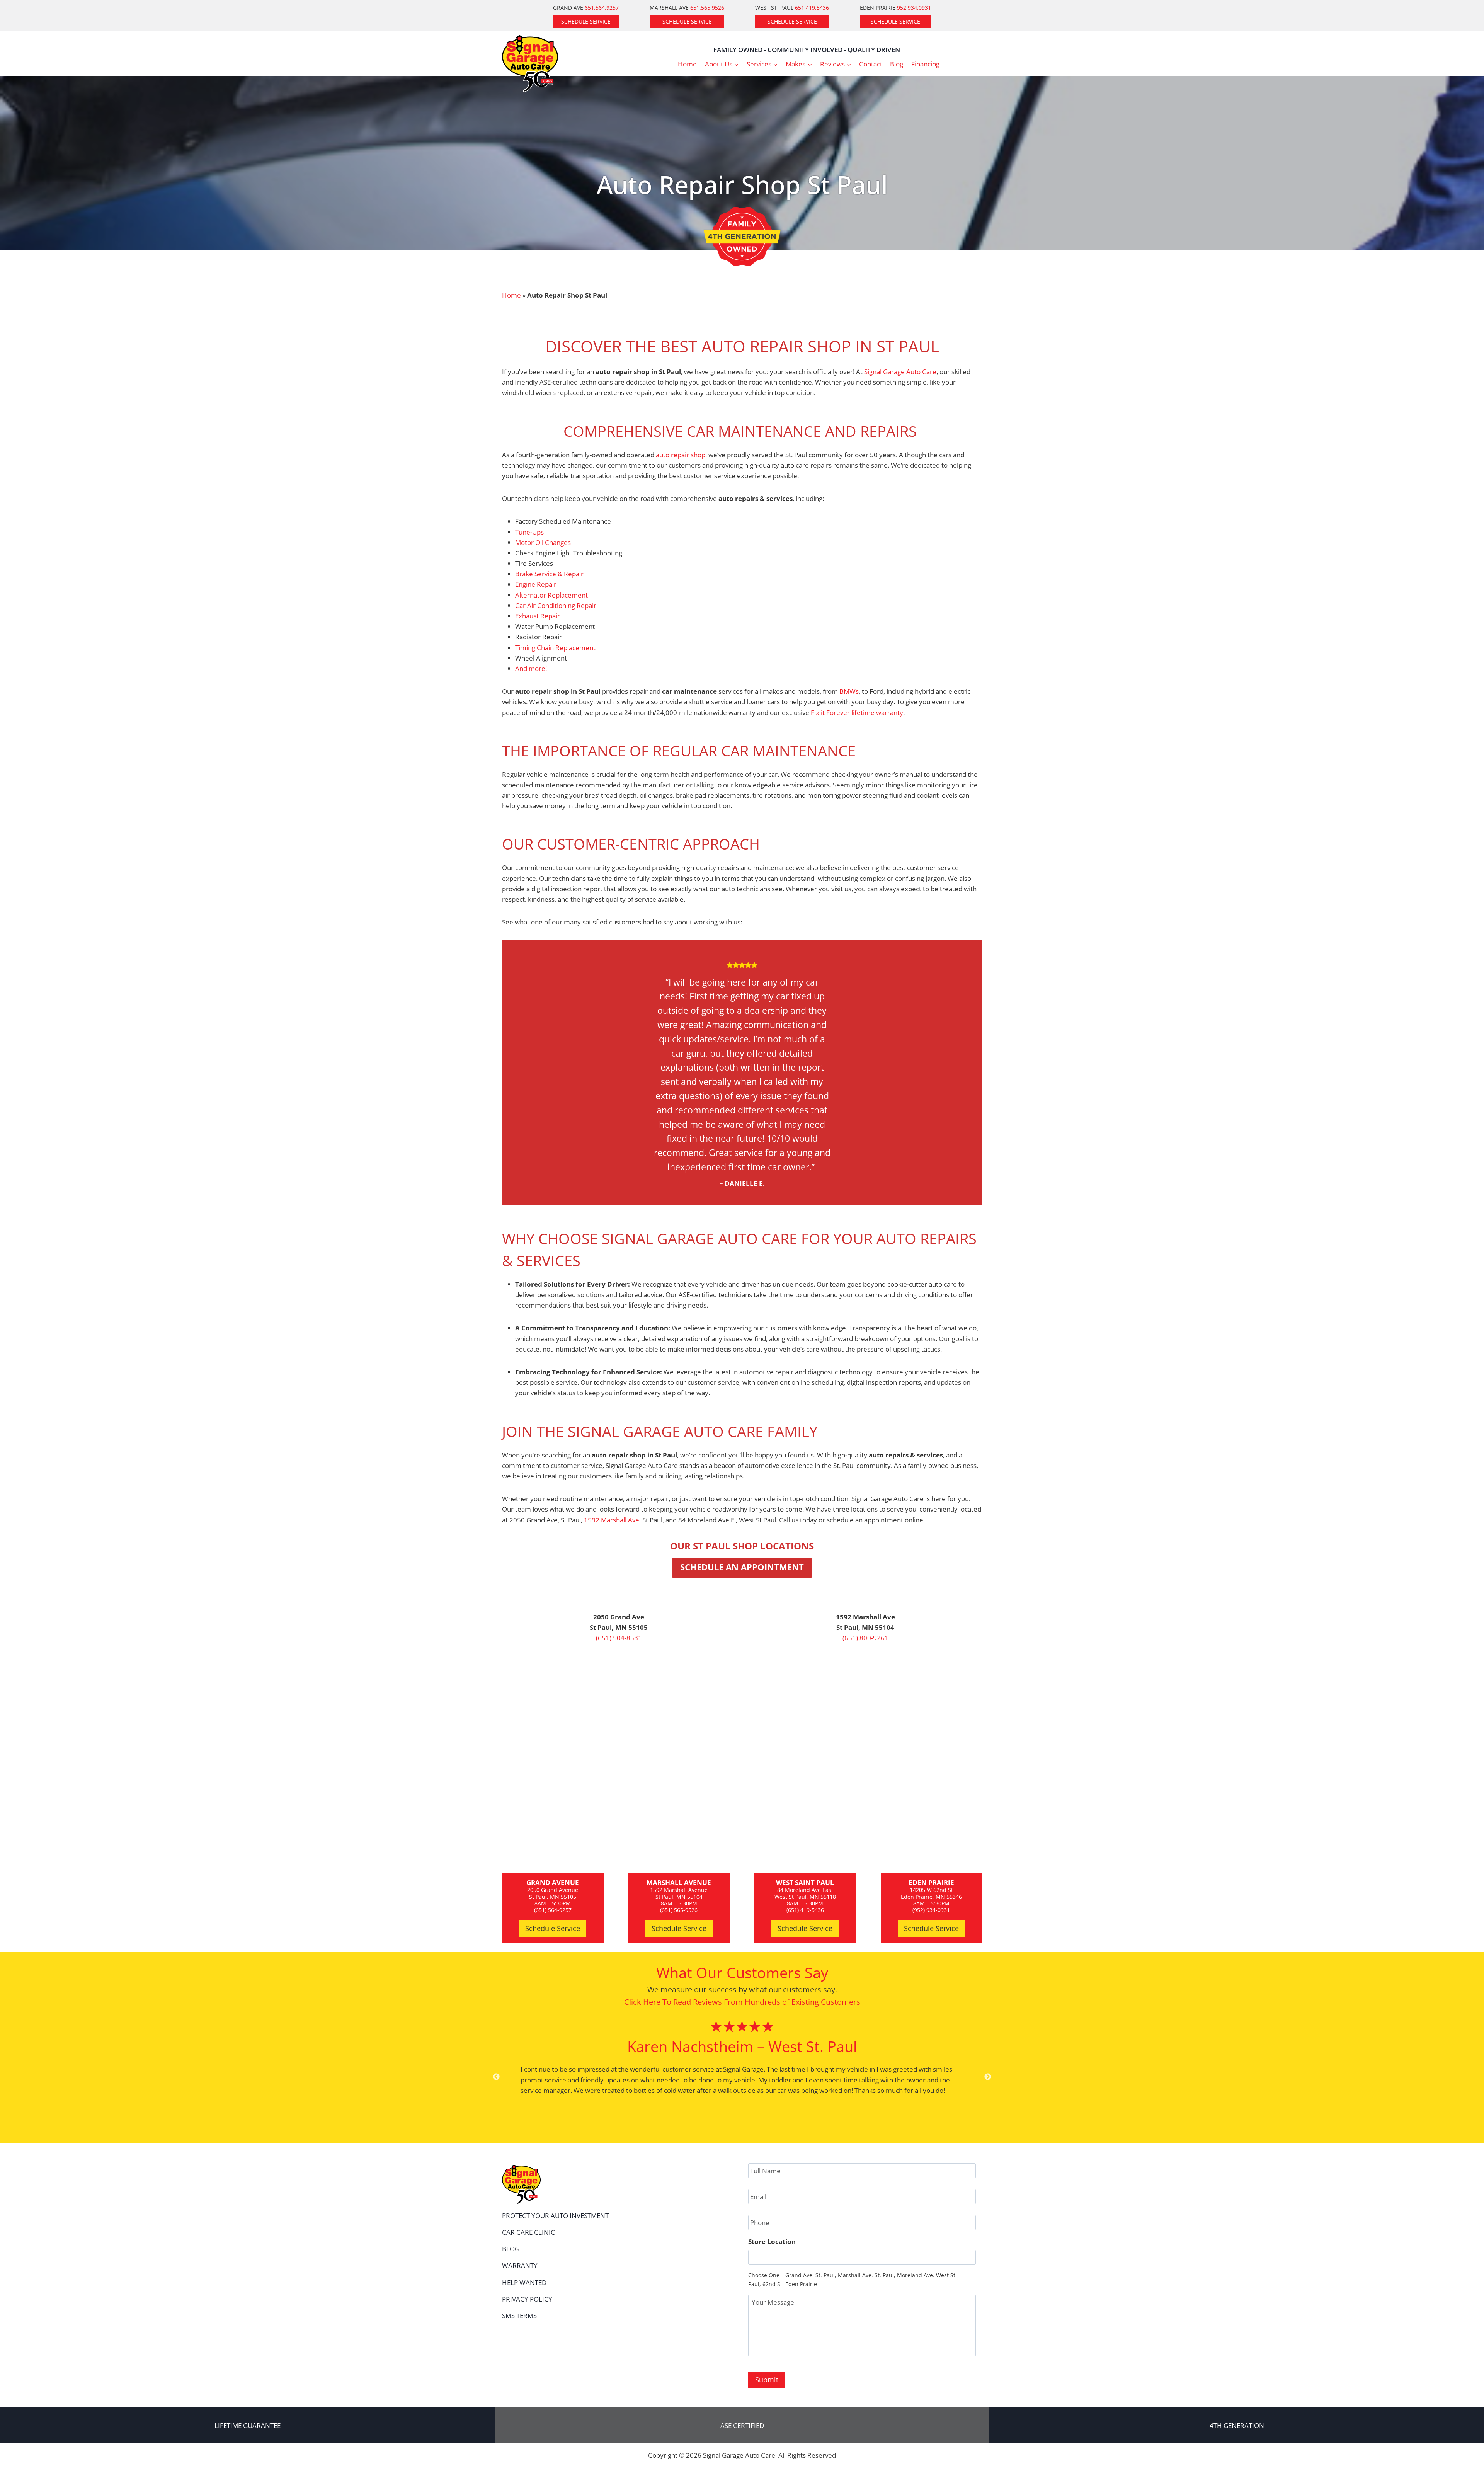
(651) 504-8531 (619, 1638)
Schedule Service (586, 21)
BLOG (511, 2249)
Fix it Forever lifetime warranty (857, 713)
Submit (767, 2380)
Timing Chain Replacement (555, 648)
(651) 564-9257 (553, 1910)
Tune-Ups (529, 532)
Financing (925, 64)
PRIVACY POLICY (527, 2299)
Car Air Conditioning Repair (556, 605)
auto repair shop (681, 455)
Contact (871, 64)
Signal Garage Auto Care (900, 372)
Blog (897, 64)
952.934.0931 (914, 8)
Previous (496, 2077)
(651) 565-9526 (679, 1910)
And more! (531, 668)
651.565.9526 (707, 8)
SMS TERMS (519, 2316)
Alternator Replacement (551, 595)
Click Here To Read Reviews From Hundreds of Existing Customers (742, 2002)
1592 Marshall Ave (612, 1520)
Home (687, 64)
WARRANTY (520, 2265)
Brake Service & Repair (549, 574)
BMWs (849, 691)
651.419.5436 (812, 8)
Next (988, 2077)
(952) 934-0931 (931, 1910)
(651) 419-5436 (805, 1910)
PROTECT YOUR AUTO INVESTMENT (555, 2216)
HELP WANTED (524, 2282)
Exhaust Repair (538, 616)
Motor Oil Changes (543, 542)
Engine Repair (536, 584)
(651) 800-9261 (865, 1638)
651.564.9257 (602, 8)
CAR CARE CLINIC (528, 2232)
